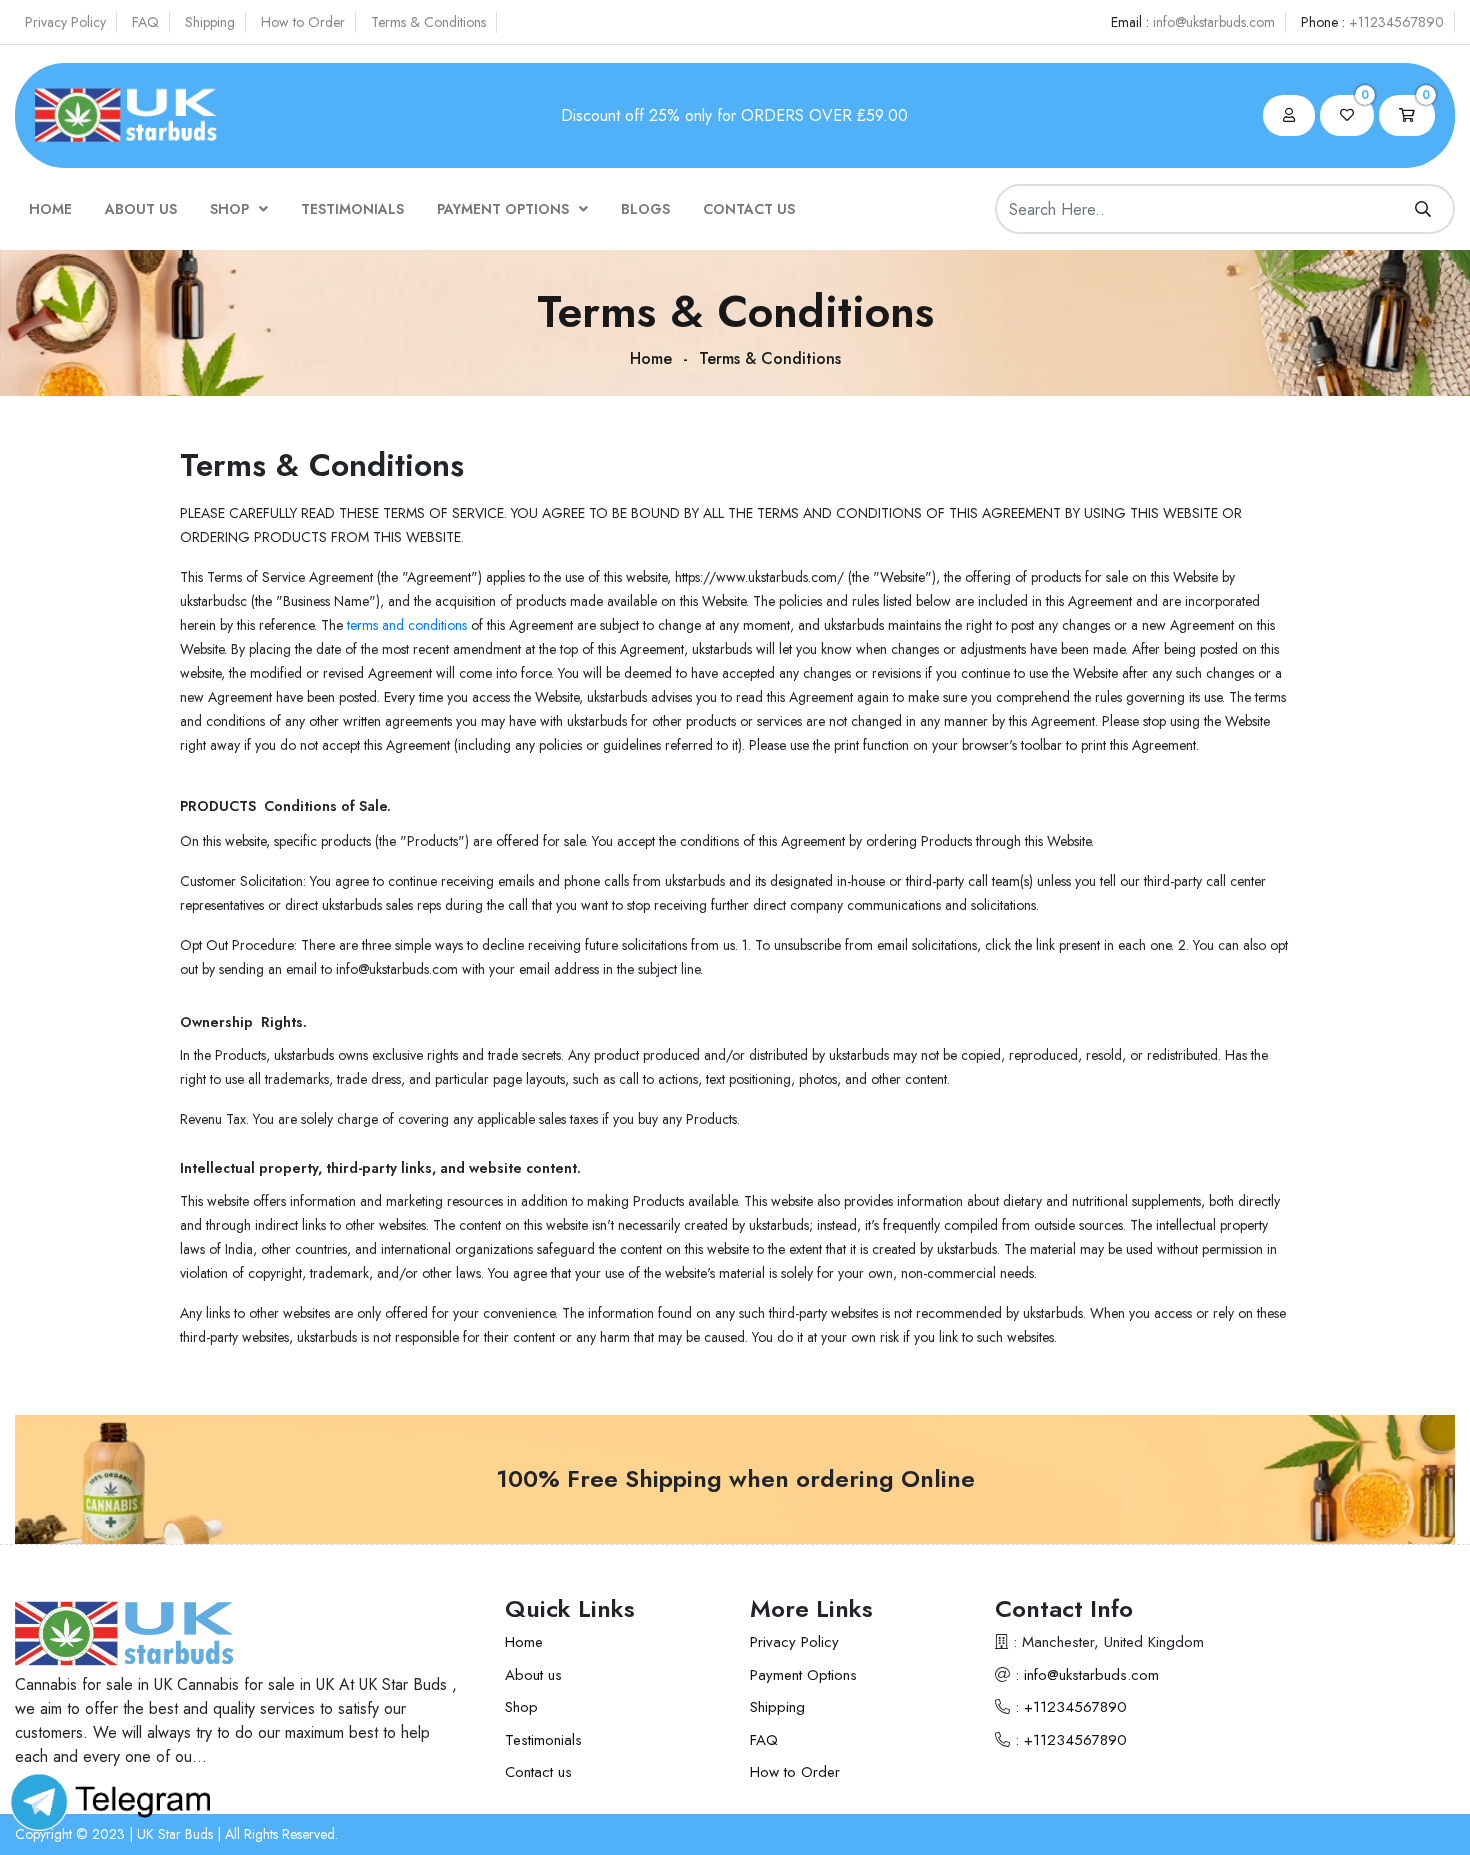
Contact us (749, 209)
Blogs (645, 209)
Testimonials (352, 209)
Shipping (210, 22)
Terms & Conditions (428, 22)
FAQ (145, 22)
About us (141, 209)
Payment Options (503, 209)
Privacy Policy (65, 22)
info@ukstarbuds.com (1214, 22)
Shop (229, 209)
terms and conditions (405, 625)
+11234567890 (1396, 22)
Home (50, 209)
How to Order (303, 22)
